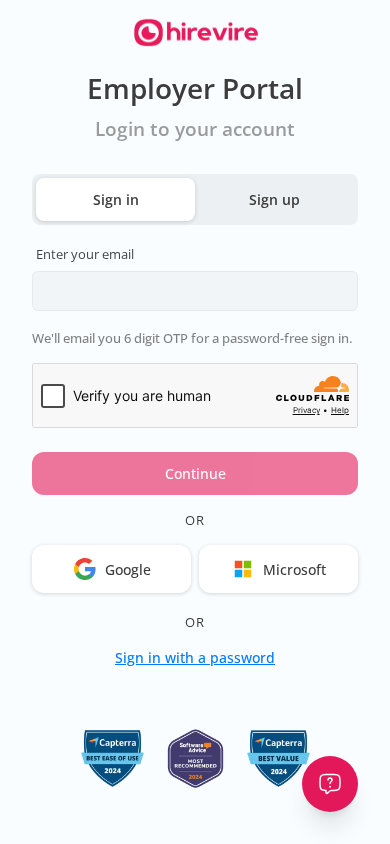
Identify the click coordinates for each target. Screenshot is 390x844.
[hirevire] (195, 34)
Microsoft (294, 569)
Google (128, 569)
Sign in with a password (195, 657)
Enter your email (85, 254)
